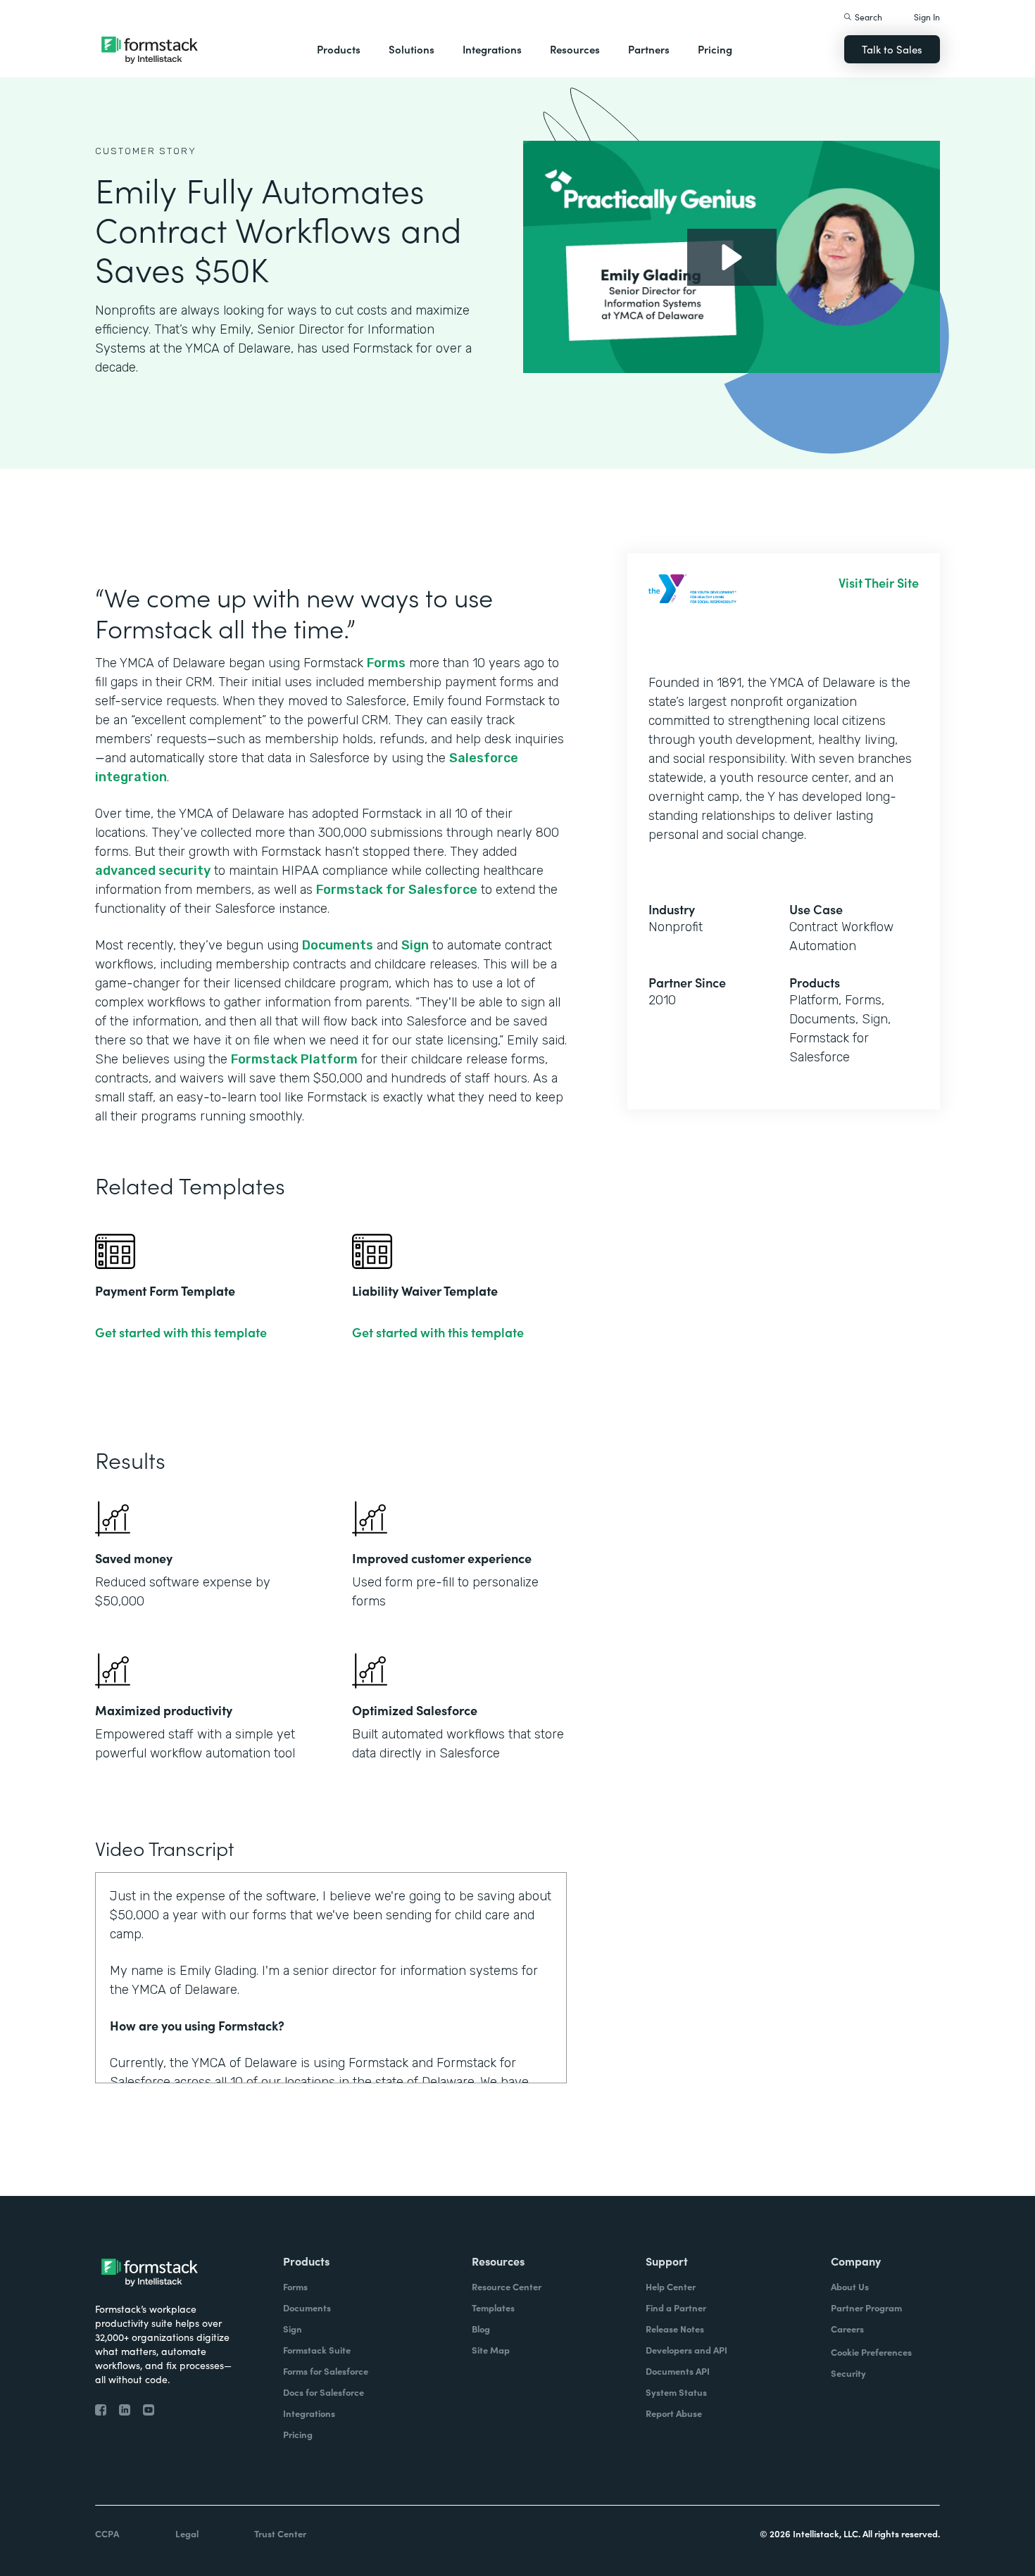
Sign (415, 945)
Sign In (927, 17)
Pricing (715, 49)
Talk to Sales (892, 49)
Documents (338, 945)
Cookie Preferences (871, 2352)
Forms (386, 663)
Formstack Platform (294, 1059)
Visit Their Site (879, 583)
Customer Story (146, 151)
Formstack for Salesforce (397, 890)
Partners (649, 49)
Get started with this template (181, 1332)
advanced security (153, 871)
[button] (339, 49)
